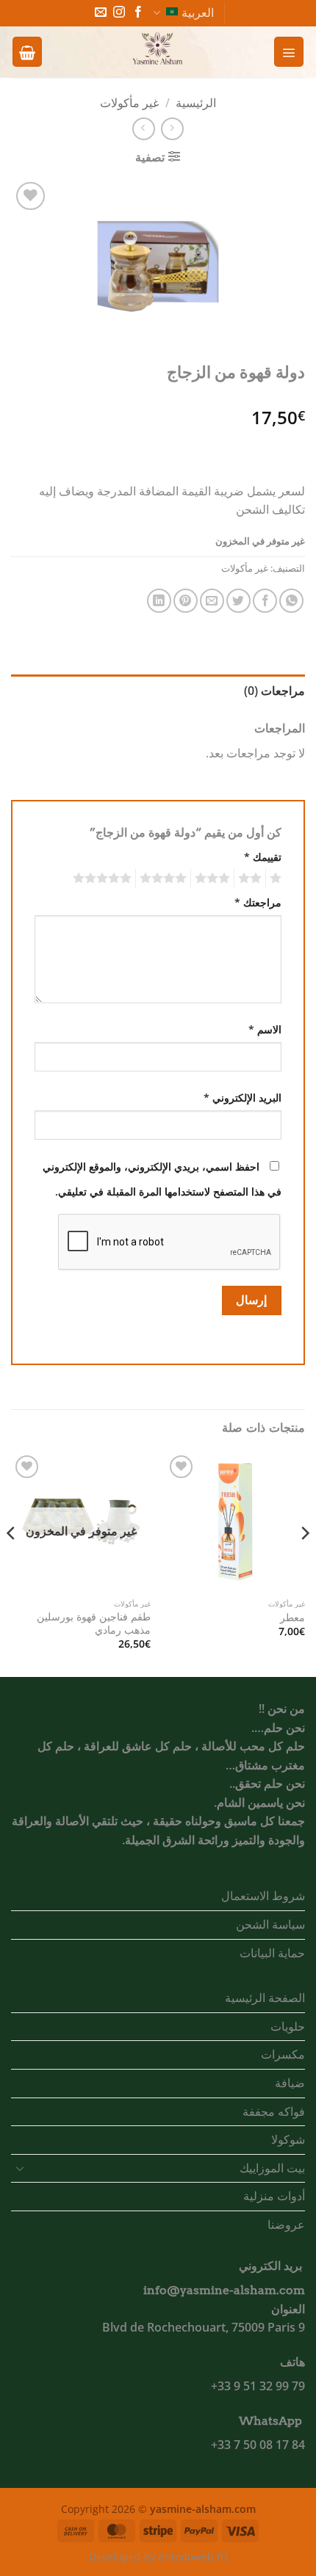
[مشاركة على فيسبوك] (265, 601)
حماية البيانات (272, 1953)
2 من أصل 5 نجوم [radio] (252, 878)
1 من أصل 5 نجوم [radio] (277, 878)
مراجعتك (258, 902)
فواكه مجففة (274, 2111)
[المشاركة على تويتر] (238, 601)
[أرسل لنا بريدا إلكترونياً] (101, 13)
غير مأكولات (129, 103)
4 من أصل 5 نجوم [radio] (165, 878)
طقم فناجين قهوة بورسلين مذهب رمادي (94, 1623)
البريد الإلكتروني (243, 1098)
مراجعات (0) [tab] (274, 691)
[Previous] (304, 1563)
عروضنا (286, 2224)
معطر (292, 1618)
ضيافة (290, 2083)
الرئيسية (196, 103)
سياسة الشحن (270, 1924)
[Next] (12, 1563)
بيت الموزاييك (272, 2168)
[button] (289, 51)
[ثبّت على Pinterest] (186, 601)
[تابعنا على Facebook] (138, 13)
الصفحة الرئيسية (265, 1998)
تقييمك (263, 857)
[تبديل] (20, 2168)
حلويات (288, 2026)
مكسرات (283, 2054)
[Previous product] (144, 129)
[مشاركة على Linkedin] (159, 601)
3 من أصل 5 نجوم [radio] (215, 878)
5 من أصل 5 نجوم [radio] (104, 878)
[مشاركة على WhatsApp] (291, 601)
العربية (198, 12)
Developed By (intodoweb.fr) (158, 2557)
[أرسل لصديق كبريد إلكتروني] (212, 601)
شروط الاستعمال (263, 1896)
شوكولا (288, 2139)
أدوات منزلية (274, 2196)
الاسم (265, 1029)
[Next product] (172, 129)
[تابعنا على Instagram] (119, 13)
